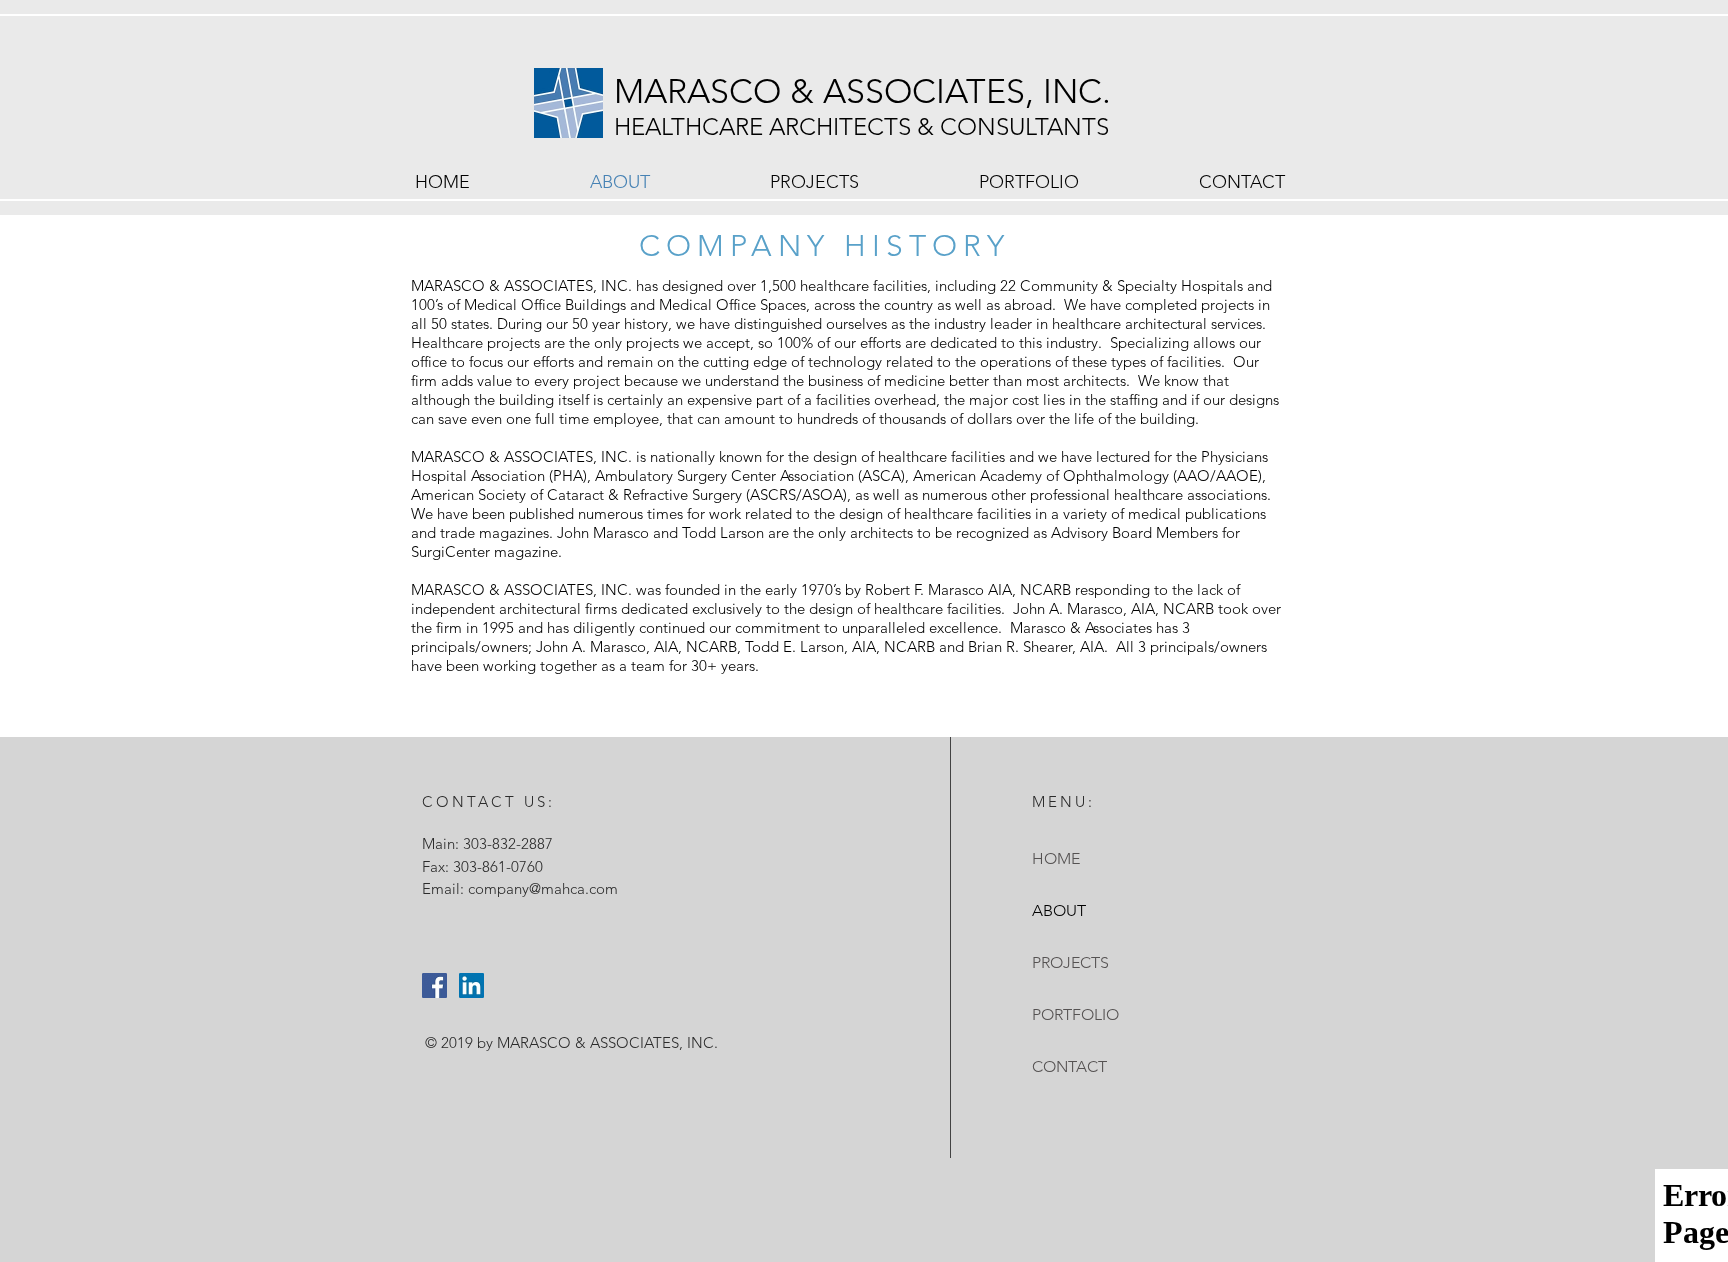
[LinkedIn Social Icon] (471, 985)
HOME (1056, 858)
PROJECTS (1070, 962)
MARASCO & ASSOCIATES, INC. (867, 91)
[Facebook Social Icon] (434, 985)
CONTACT (1069, 1066)
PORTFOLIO (1075, 1014)
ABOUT (1059, 910)
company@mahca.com (543, 888)
